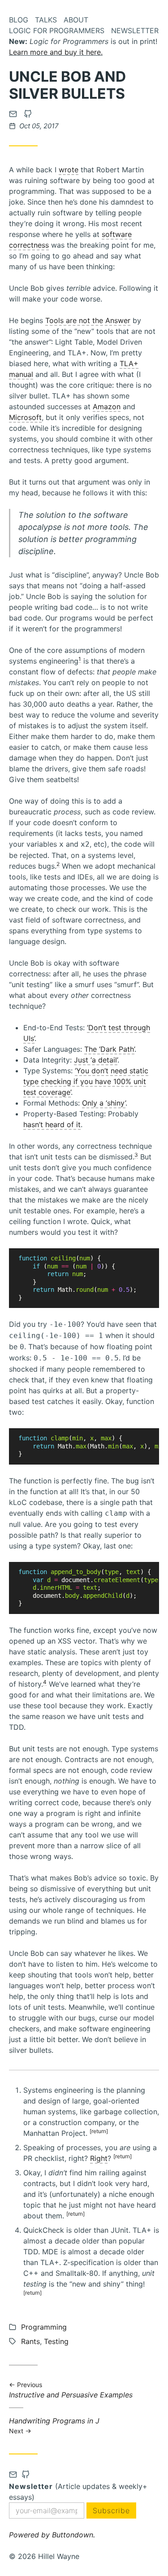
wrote (69, 170)
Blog (19, 20)
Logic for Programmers (57, 31)
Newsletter (135, 31)
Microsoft (25, 417)
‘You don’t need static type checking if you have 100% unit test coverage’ (86, 1081)
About (76, 20)
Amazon (107, 407)
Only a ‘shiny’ (104, 1103)
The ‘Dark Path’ (109, 1049)
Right (99, 2158)
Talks (46, 20)
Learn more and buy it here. (56, 52)
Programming (44, 2327)
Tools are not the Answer (88, 320)
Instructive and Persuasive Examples (71, 2390)
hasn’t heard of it (52, 1124)
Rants (30, 2341)
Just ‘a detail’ (96, 1060)
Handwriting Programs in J (54, 2425)
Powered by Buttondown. (52, 2535)
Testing (56, 2341)
